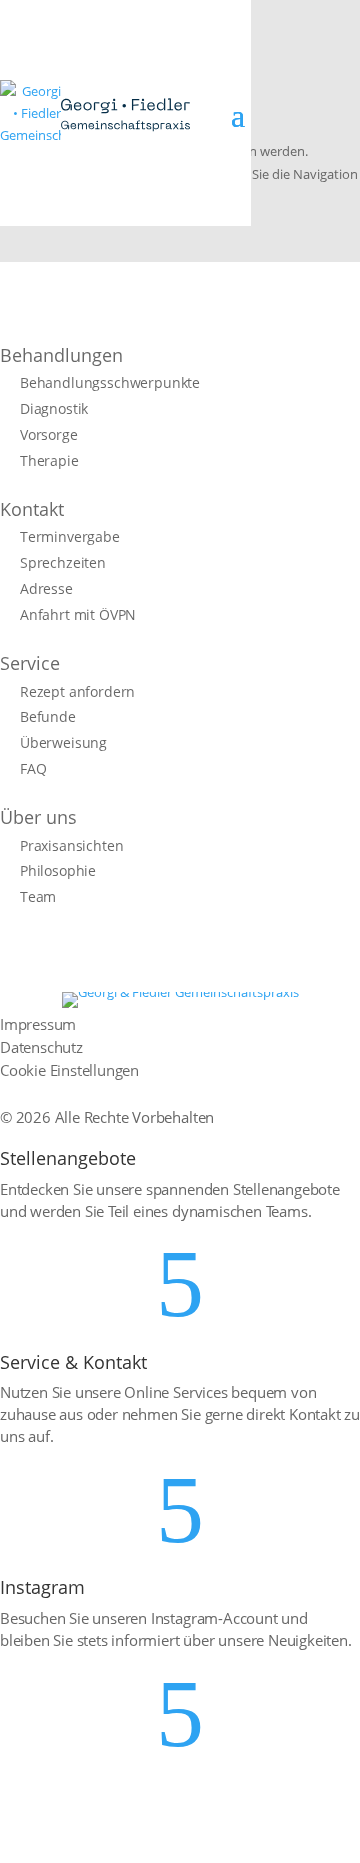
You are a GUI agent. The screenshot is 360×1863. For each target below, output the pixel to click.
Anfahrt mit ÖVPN (78, 615)
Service (30, 663)
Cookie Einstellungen (69, 1070)
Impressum (38, 1024)
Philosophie (58, 871)
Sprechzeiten (63, 563)
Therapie (49, 461)
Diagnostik (54, 409)
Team (38, 897)
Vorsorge (49, 435)
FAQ (33, 769)
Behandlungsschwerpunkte (110, 383)
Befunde (48, 717)
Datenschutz (41, 1047)
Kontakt (32, 509)
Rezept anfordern (77, 692)
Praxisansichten (71, 846)
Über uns (38, 817)
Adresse (46, 589)
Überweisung (63, 743)
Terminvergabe (70, 537)
